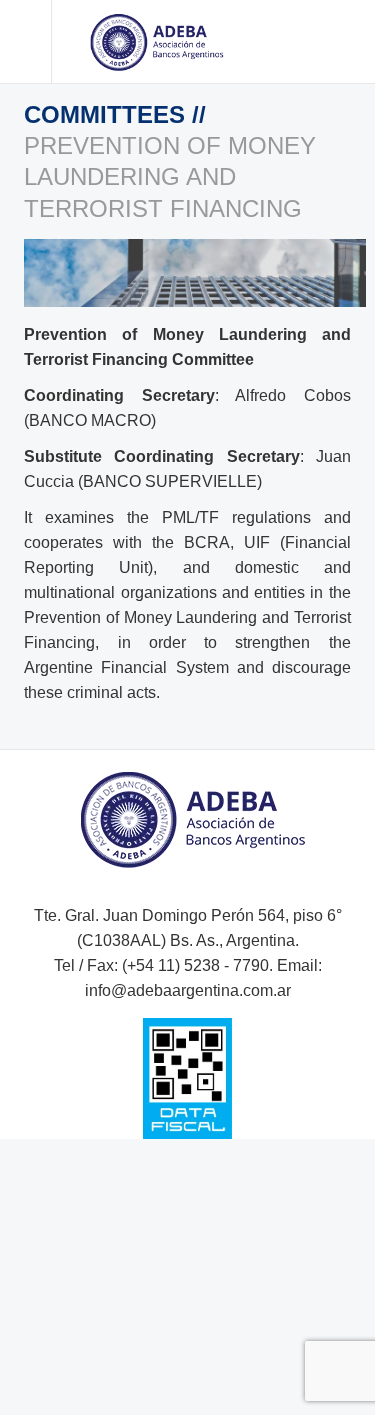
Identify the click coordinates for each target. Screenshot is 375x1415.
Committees (108, 114)
